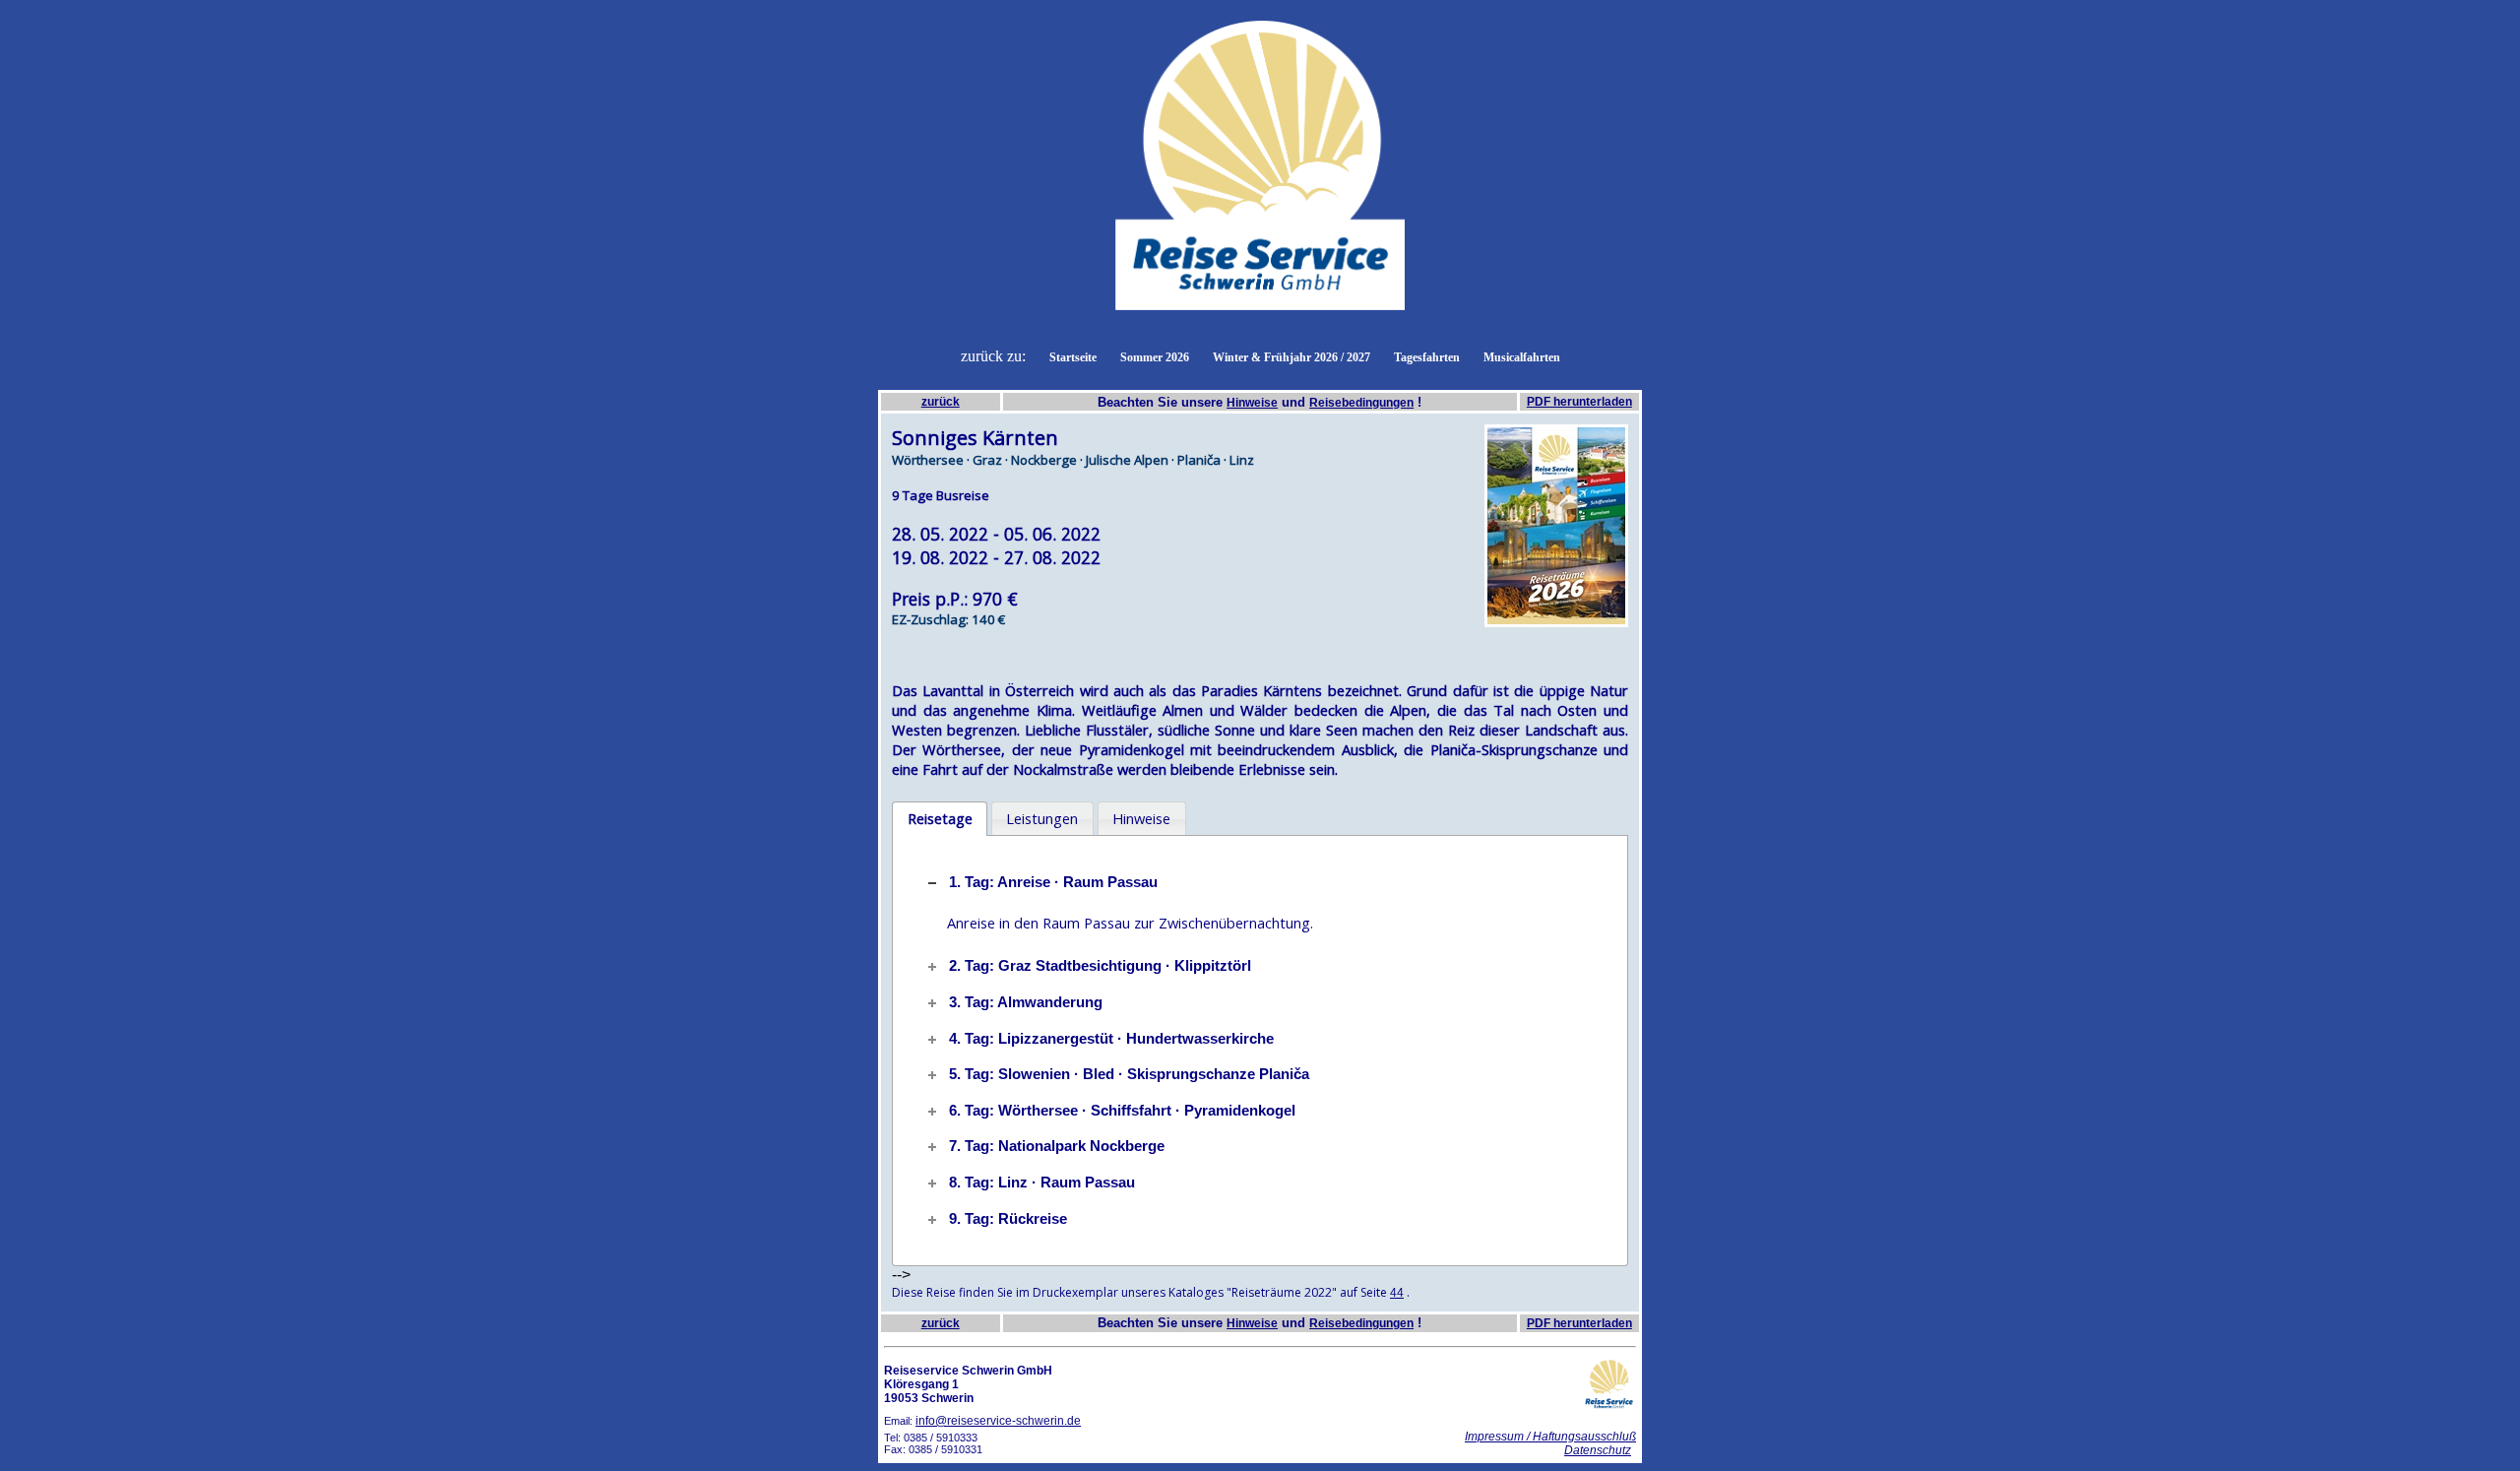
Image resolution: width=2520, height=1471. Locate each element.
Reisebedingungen (1361, 403)
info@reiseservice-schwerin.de (998, 1421)
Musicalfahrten (1522, 357)
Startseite (1073, 357)
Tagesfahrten (1427, 357)
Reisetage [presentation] (940, 818)
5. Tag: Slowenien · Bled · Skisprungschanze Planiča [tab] (1129, 1074)
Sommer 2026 (1155, 357)
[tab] (940, 819)
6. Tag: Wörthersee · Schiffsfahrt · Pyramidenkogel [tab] (1122, 1111)
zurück (941, 402)
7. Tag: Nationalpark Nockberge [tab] (1057, 1146)
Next (1658, 526)
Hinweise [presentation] (1141, 818)
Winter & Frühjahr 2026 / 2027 (1291, 357)
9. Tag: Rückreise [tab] (1008, 1219)
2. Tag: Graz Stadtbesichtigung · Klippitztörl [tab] (1100, 966)
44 (1397, 1293)
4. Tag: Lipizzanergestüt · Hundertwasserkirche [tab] (1111, 1039)
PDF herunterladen (1579, 402)
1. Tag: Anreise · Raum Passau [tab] (1053, 882)
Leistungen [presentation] (1042, 818)
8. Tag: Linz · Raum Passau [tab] (1042, 1183)
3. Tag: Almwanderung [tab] (1026, 1002)
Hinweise (1252, 403)
